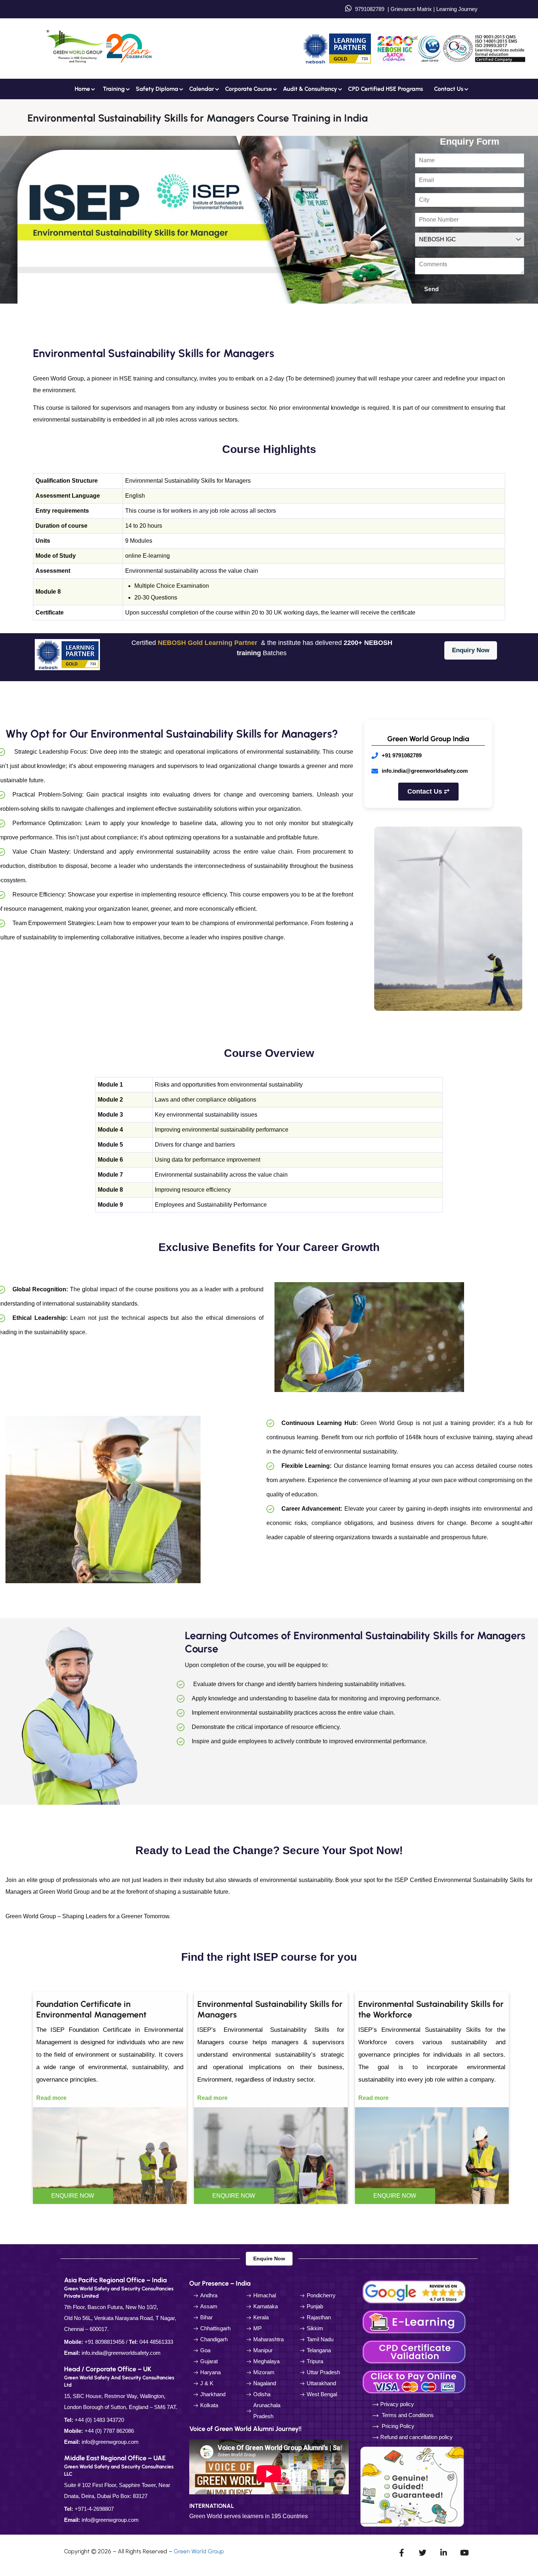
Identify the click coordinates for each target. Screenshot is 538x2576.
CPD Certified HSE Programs (386, 89)
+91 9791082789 (402, 755)
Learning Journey (456, 9)
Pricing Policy (397, 2426)
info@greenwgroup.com (110, 2442)
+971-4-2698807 (94, 2509)
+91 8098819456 (104, 2342)
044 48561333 (156, 2342)
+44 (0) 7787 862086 (109, 2431)
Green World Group (199, 2551)
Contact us (449, 89)
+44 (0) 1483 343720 (99, 2420)
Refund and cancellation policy (416, 2437)
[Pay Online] (415, 2381)
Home (82, 89)
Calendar (202, 89)
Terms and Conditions (408, 2415)
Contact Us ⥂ (428, 791)
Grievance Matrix (411, 9)
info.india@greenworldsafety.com (425, 771)
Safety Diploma (157, 89)
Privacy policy (397, 2404)
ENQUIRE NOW (73, 2196)
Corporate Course (249, 89)
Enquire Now (269, 2258)
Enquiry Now (471, 650)
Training (114, 89)
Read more (51, 2098)
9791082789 (370, 9)
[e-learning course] (415, 2321)
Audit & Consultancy (310, 89)
